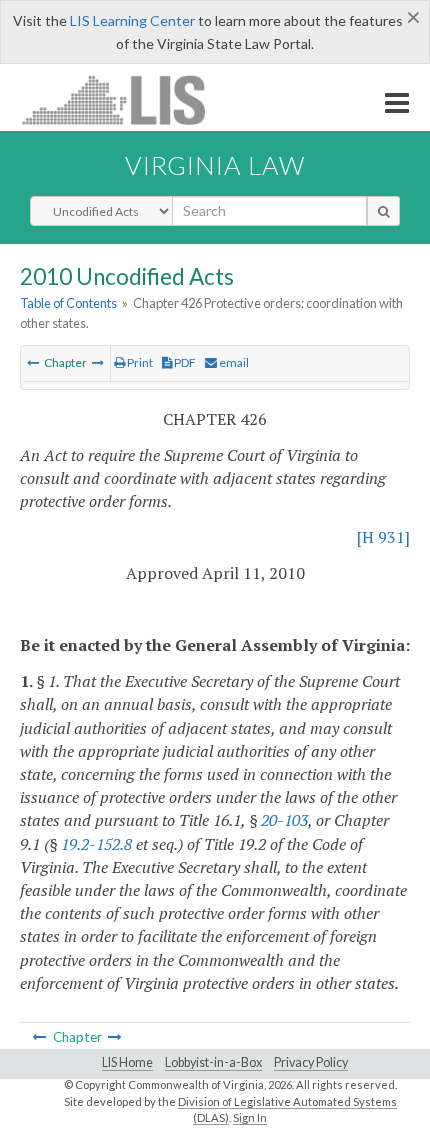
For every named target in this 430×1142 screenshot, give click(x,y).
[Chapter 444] (98, 362)
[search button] (383, 211)
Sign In (250, 1117)
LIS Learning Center (132, 20)
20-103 (284, 820)
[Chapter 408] (33, 362)
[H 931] (383, 537)
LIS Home (127, 1062)
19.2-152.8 (96, 844)
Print (139, 362)
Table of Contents (68, 303)
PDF (184, 362)
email (233, 362)
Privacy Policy (311, 1062)
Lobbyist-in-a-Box (213, 1062)
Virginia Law (215, 165)
